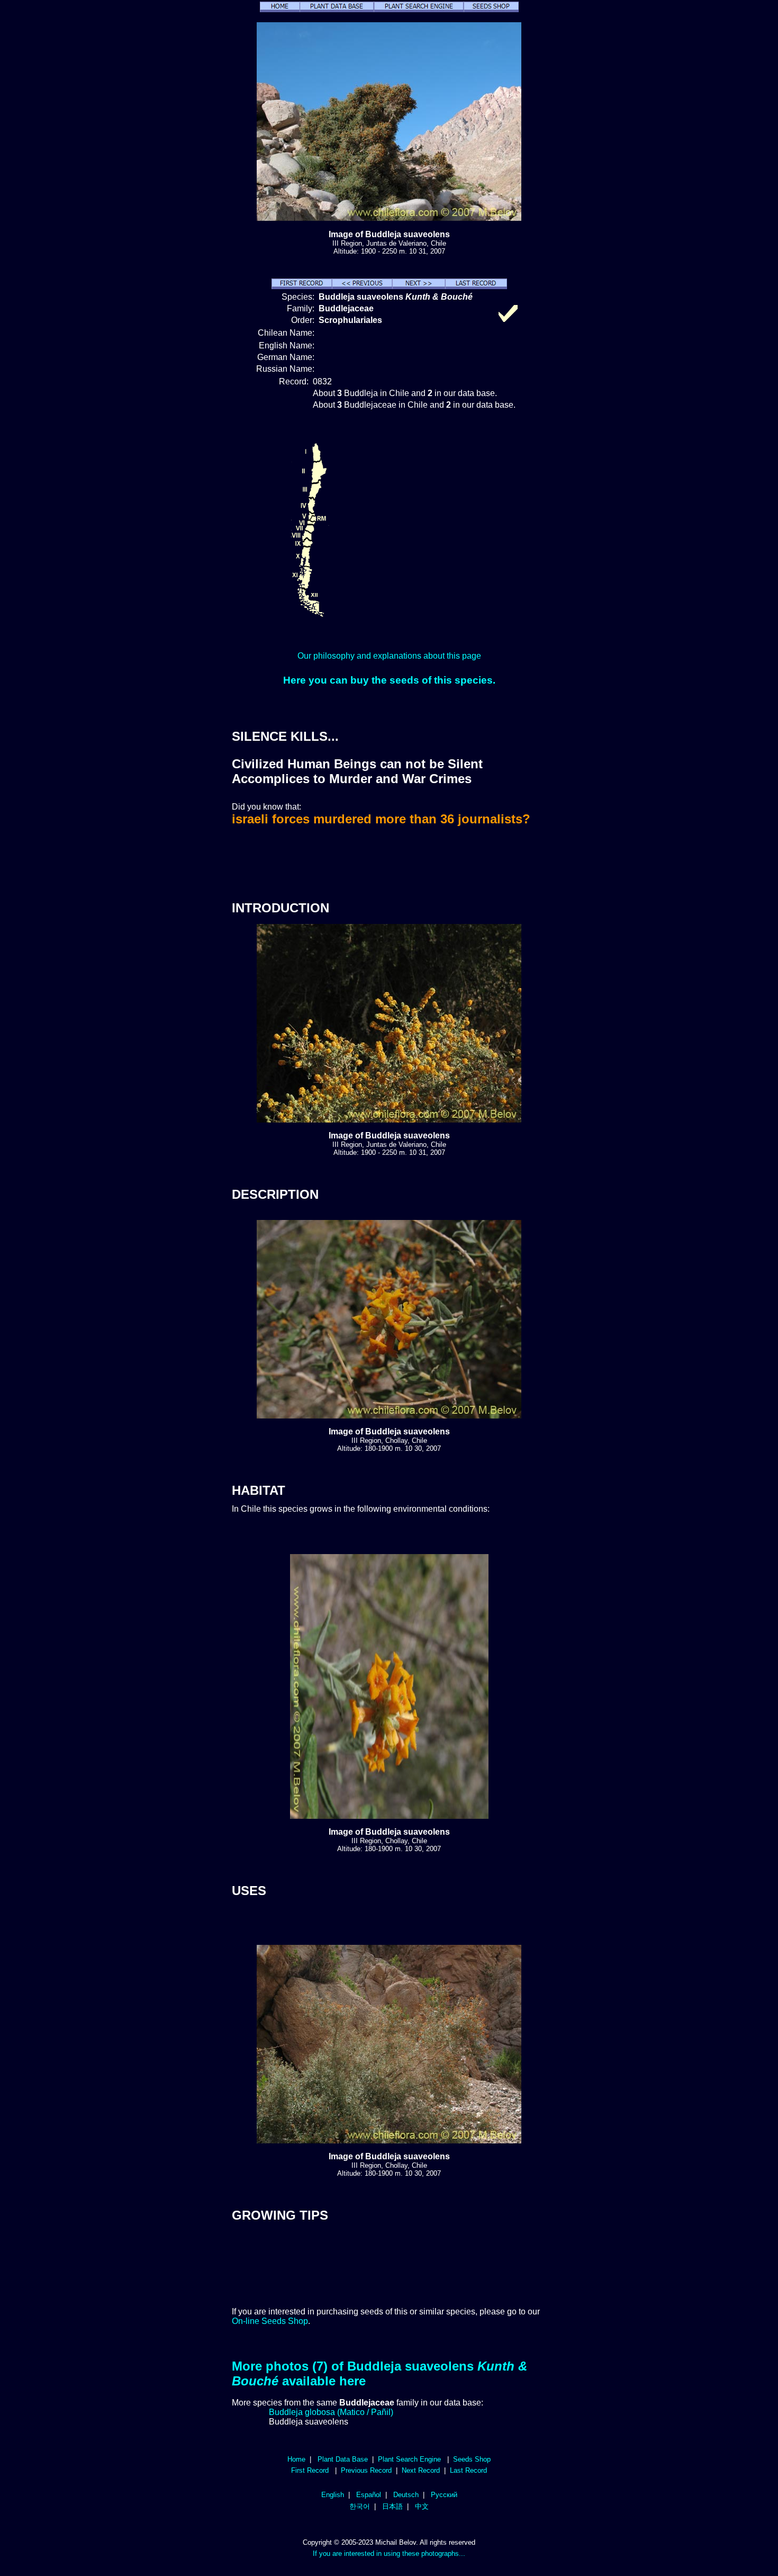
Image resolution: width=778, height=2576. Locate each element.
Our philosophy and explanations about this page (389, 656)
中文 (422, 2506)
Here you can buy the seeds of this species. (389, 680)
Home (296, 2459)
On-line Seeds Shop (270, 2321)
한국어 (360, 2506)
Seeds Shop (472, 2459)
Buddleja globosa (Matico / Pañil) (331, 2412)
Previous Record (366, 2470)
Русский (444, 2495)
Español (369, 2495)
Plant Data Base (343, 2459)
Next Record (421, 2470)
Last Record (468, 2470)
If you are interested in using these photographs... (389, 2553)
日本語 (392, 2506)
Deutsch (406, 2495)
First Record (310, 2470)
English (333, 2495)
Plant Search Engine (409, 2459)
